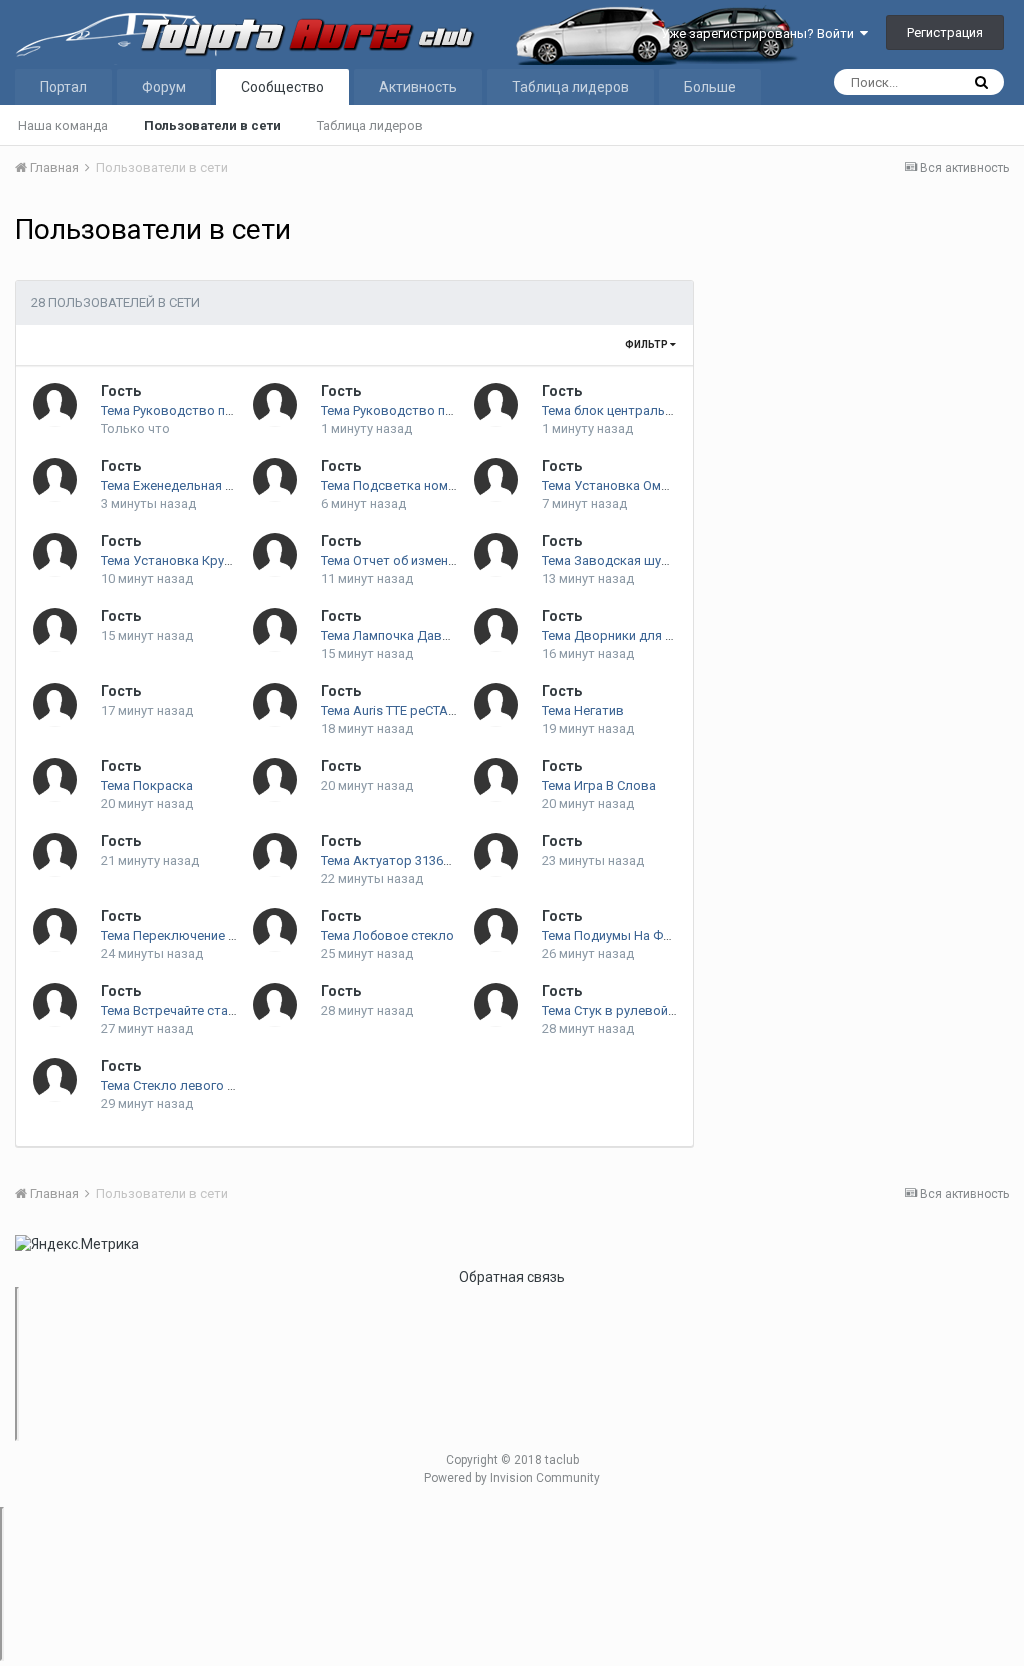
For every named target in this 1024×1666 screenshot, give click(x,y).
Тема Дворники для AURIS (622, 635)
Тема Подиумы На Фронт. (619, 935)
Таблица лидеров (370, 125)
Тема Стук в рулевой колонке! (634, 1010)
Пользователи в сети (212, 125)
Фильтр (647, 344)
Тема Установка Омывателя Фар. (643, 485)
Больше (710, 87)
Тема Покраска (147, 785)
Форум (164, 87)
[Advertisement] (861, 356)
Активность (418, 87)
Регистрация (945, 32)
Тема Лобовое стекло (387, 935)
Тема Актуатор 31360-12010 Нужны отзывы (454, 860)
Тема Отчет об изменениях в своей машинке (456, 560)
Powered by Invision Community (512, 1478)
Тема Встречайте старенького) (195, 1010)
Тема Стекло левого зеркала (189, 1085)
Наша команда (63, 125)
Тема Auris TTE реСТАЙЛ (393, 710)
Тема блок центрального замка (637, 410)
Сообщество (282, 87)
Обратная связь (512, 1277)
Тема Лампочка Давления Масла (421, 635)
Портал (63, 87)
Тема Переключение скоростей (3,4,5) (216, 935)
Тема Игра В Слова (599, 785)
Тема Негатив (583, 710)
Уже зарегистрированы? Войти (760, 33)
